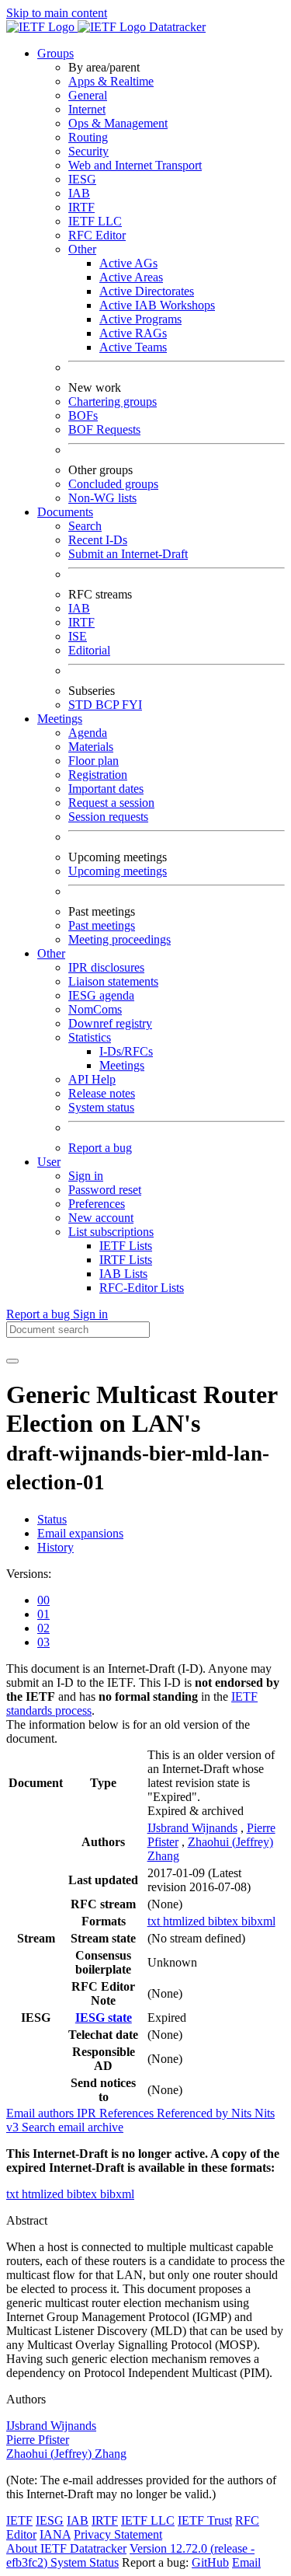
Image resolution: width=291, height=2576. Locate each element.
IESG (82, 179)
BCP (109, 705)
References (128, 2113)
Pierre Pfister (38, 2440)
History (55, 1547)
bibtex (225, 1921)
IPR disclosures (106, 967)
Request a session (111, 803)
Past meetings (102, 925)
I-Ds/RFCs (126, 1051)
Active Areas (131, 277)
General (88, 95)
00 (43, 1600)
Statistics (90, 1037)
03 (43, 1642)
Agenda (88, 733)
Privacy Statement (118, 2534)
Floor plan (94, 761)
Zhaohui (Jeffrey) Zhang (66, 2454)
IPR (88, 2113)
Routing (88, 137)
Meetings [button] (60, 719)
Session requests (108, 817)
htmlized (185, 1921)
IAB (79, 193)
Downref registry (110, 1023)
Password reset (105, 1190)
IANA (55, 2534)
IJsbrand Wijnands (192, 1828)
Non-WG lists (102, 498)
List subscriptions (111, 1232)
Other (82, 249)
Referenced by (194, 2113)
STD (82, 705)
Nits (243, 2113)
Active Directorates (147, 291)
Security (88, 151)
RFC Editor (97, 235)
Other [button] (51, 953)
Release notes (102, 1093)
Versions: (29, 1574)
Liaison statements (113, 981)
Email (246, 2562)
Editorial (89, 650)
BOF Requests (104, 429)
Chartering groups (113, 401)
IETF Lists (126, 1246)
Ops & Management (118, 123)
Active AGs (128, 263)
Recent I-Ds (98, 540)
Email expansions (80, 1533)
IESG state (104, 2018)
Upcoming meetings (118, 871)
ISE (78, 636)
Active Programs (140, 319)
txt (155, 1921)
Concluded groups (113, 484)
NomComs (95, 1009)
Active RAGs (133, 333)
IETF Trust (205, 2520)
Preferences (97, 1204)
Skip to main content (57, 13)
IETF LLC (95, 221)
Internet (87, 109)
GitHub (210, 2562)
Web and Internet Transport (135, 165)
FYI (132, 705)
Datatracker (176, 27)
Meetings (122, 1065)
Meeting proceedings (120, 939)
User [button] (49, 1162)
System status (101, 1107)
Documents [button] (65, 512)
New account (101, 1218)
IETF (19, 2520)
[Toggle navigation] (12, 1361)
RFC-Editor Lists (142, 1288)
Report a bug (100, 1148)
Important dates (106, 789)
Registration (98, 775)
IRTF (81, 207)
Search (85, 526)
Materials (91, 747)
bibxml (258, 1921)
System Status (85, 2562)
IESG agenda (101, 995)
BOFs (83, 415)
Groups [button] (55, 53)
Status (52, 1519)
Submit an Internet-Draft (128, 554)
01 (43, 1614)
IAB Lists (123, 1274)
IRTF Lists (126, 1260)
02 (43, 1628)
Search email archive (73, 2127)
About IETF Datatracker (66, 2548)
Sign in (86, 1176)
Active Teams (133, 347)
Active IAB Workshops (157, 305)
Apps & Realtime (111, 81)
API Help (92, 1079)
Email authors (42, 2113)
